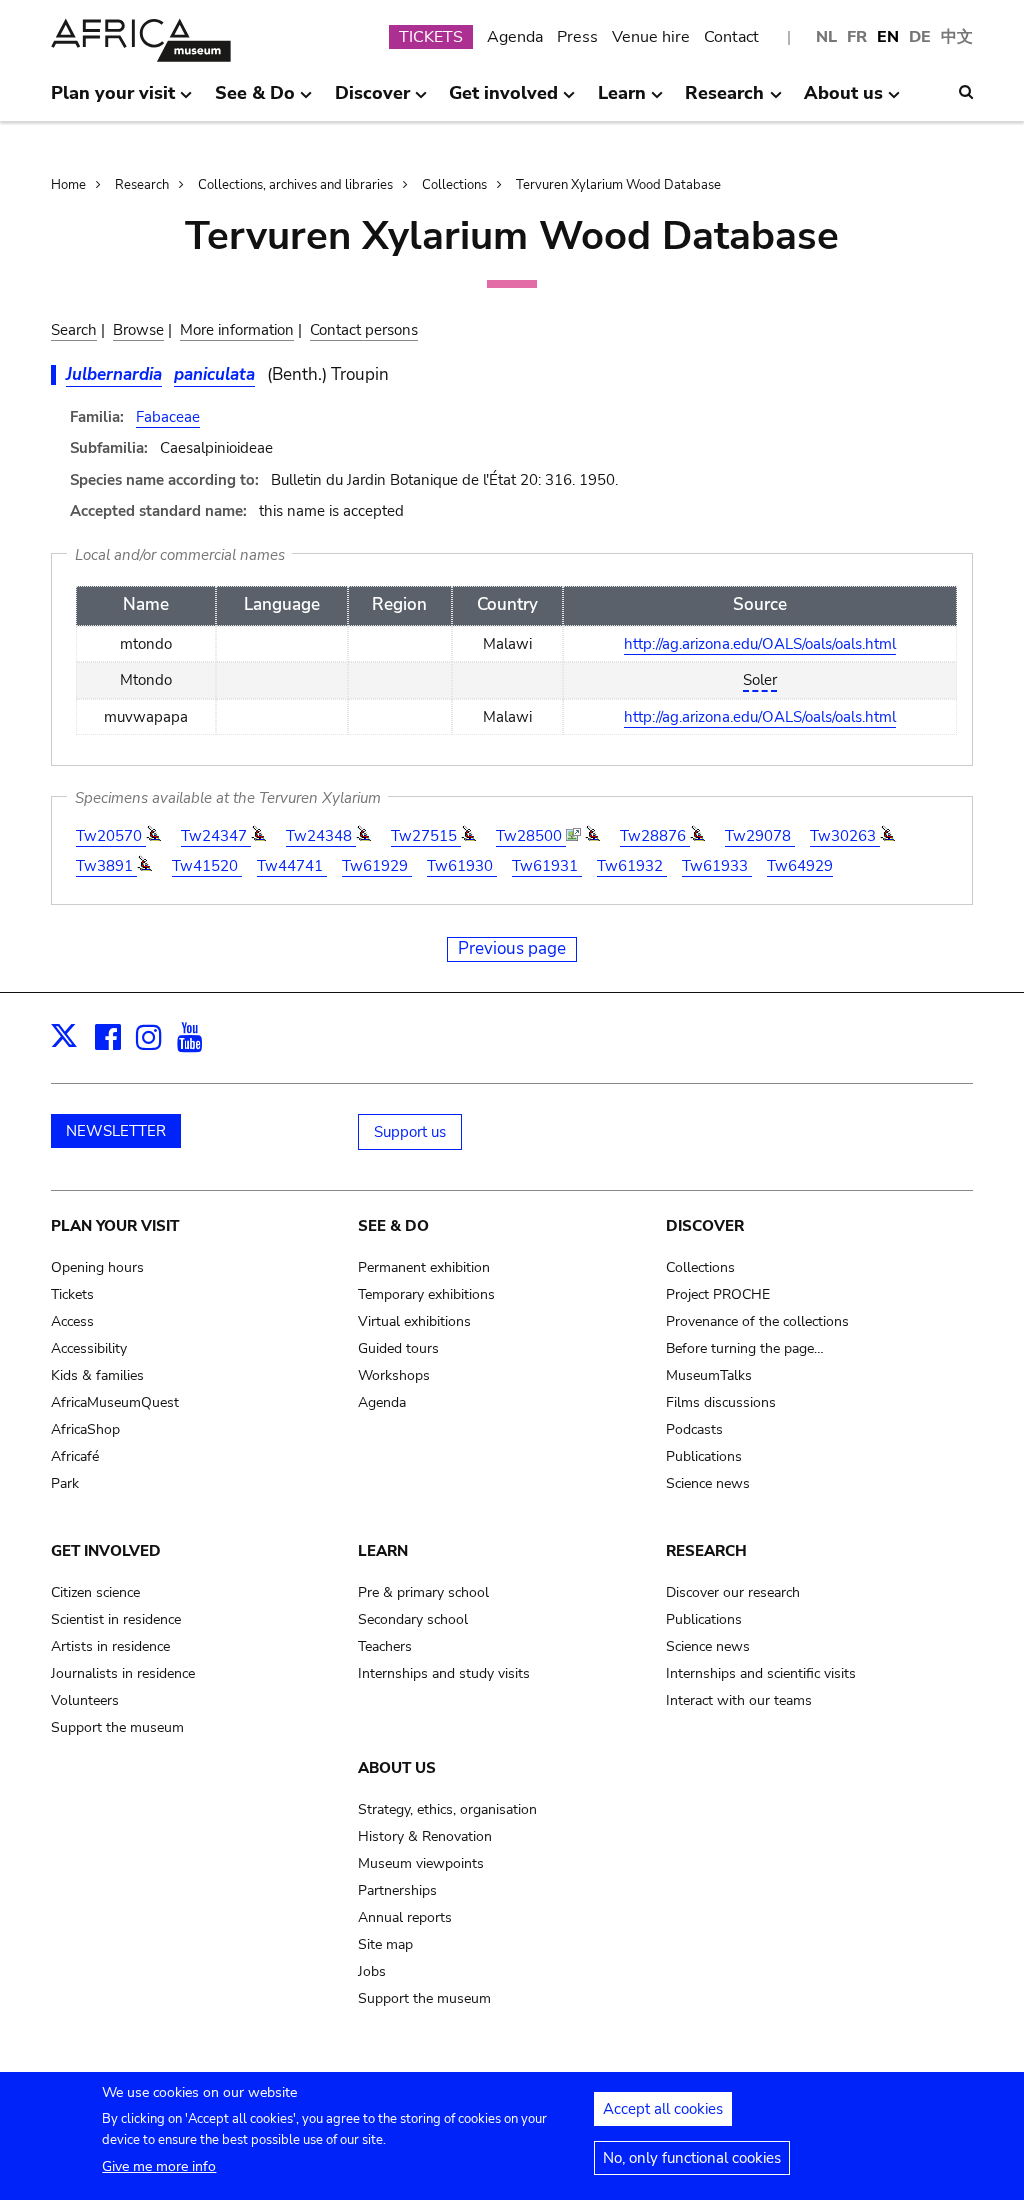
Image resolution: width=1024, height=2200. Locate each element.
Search (74, 330)
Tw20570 (111, 836)
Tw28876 (655, 836)
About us (397, 1768)
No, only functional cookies (692, 2158)
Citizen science (95, 1592)
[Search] (966, 92)
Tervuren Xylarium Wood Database (618, 185)
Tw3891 (106, 866)
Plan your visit (115, 1226)
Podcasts (694, 1429)
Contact (731, 37)
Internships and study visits (444, 1673)
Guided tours (398, 1348)
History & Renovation (425, 1836)
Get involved (106, 1551)
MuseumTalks (709, 1375)
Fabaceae (168, 417)
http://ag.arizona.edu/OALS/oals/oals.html (760, 644)
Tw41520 (207, 866)
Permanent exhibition (424, 1267)
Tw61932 (632, 866)
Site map (385, 1944)
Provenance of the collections (757, 1321)
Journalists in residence (123, 1673)
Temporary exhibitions (426, 1294)
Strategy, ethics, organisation (447, 1809)
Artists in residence (110, 1646)
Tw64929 (800, 866)
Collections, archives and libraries (295, 185)
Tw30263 (845, 836)
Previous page (512, 948)
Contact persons (364, 330)
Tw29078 (760, 836)
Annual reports (405, 1917)
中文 (957, 37)
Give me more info (159, 2166)
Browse (138, 330)
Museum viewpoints (421, 1863)
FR (857, 37)
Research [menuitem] (724, 101)
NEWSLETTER (116, 1131)
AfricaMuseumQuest (115, 1402)
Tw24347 (216, 836)
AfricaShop (85, 1429)
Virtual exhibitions (414, 1321)
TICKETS (431, 37)
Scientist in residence (116, 1619)
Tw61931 (547, 866)
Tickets (72, 1294)
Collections (454, 185)
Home (68, 185)
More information (237, 330)
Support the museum (117, 1727)
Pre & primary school (423, 1592)
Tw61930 (462, 866)
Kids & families (97, 1375)
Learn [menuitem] (622, 101)
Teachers (385, 1646)
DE (920, 37)
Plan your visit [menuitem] (113, 101)
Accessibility (89, 1348)
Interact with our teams (739, 1700)
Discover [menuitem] (372, 101)
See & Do (393, 1226)
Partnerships (397, 1890)
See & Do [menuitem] (255, 101)
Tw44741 (292, 866)
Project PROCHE (718, 1294)
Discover (705, 1226)
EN (888, 37)
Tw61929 (377, 866)
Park (65, 1483)
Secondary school (413, 1619)
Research (142, 185)
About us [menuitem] (843, 101)
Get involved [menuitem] (503, 101)
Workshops (394, 1375)
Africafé (75, 1456)
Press (577, 37)
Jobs (372, 1971)
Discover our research (733, 1592)
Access (72, 1321)
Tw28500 (531, 836)
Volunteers (85, 1700)
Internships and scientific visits (761, 1673)
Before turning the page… (745, 1348)
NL (826, 37)
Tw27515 (426, 836)
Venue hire (651, 37)
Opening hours (97, 1267)
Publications (704, 1456)
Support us (410, 1132)
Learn (383, 1551)
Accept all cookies (663, 2109)
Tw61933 (717, 866)
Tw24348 (321, 836)
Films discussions (721, 1402)
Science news (708, 1483)
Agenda (515, 37)
